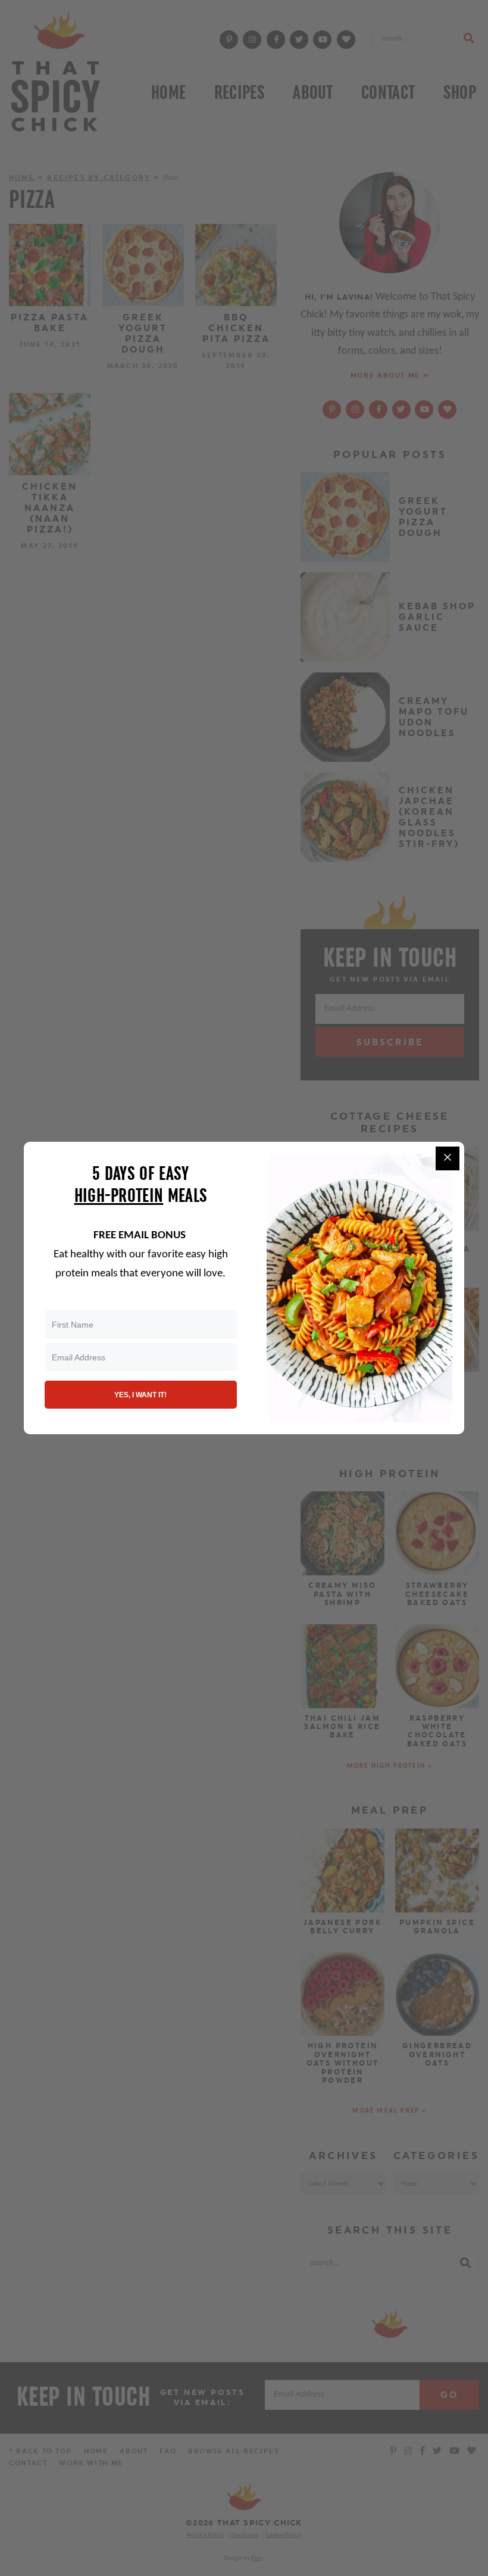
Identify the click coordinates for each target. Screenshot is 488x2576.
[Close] (448, 1158)
